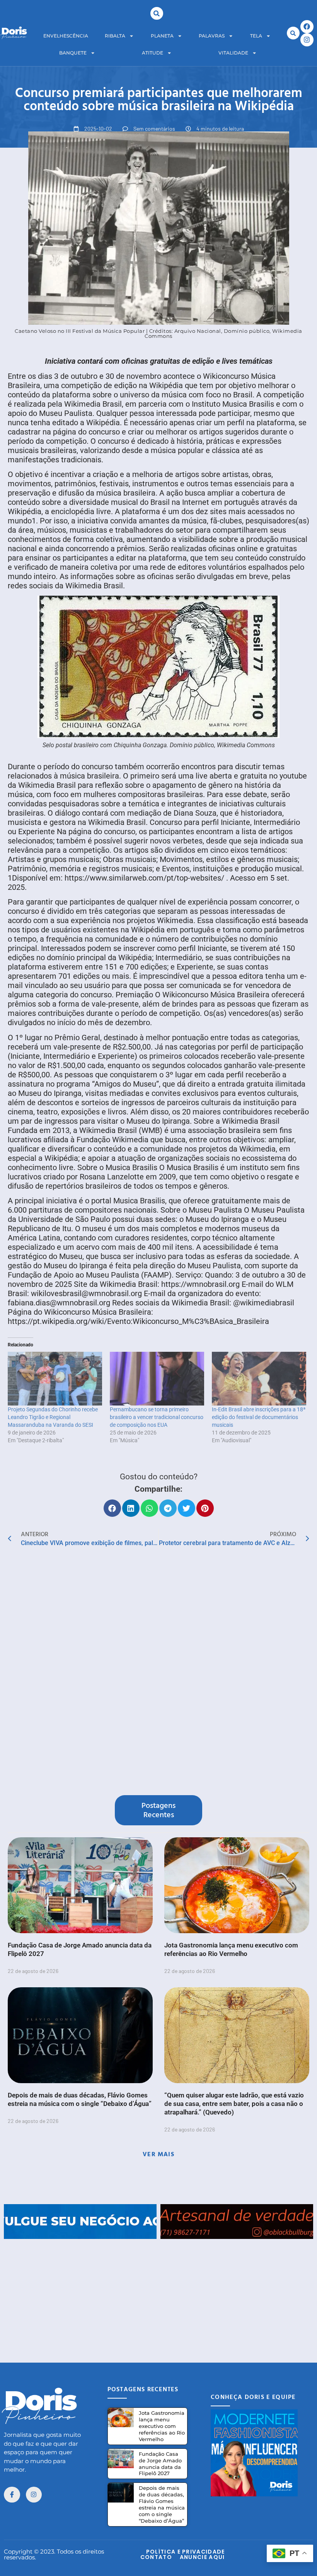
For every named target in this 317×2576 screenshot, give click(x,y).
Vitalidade (233, 53)
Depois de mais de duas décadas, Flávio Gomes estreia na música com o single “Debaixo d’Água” (162, 2504)
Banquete (73, 53)
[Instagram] (307, 40)
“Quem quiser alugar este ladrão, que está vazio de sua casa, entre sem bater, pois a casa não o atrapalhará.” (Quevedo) (234, 2104)
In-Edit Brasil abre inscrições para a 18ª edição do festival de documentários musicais (259, 1417)
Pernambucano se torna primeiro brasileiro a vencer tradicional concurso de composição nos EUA (157, 1417)
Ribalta (115, 36)
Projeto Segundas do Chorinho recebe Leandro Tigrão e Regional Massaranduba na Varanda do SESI (53, 1417)
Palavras (212, 36)
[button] (157, 13)
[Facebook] (307, 27)
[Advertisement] (158, 2293)
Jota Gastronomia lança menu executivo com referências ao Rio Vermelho (162, 2426)
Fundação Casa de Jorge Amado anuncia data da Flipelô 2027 (160, 2464)
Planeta (162, 36)
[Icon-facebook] (12, 2495)
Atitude (153, 53)
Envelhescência (66, 36)
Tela (256, 36)
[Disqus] (158, 1673)
